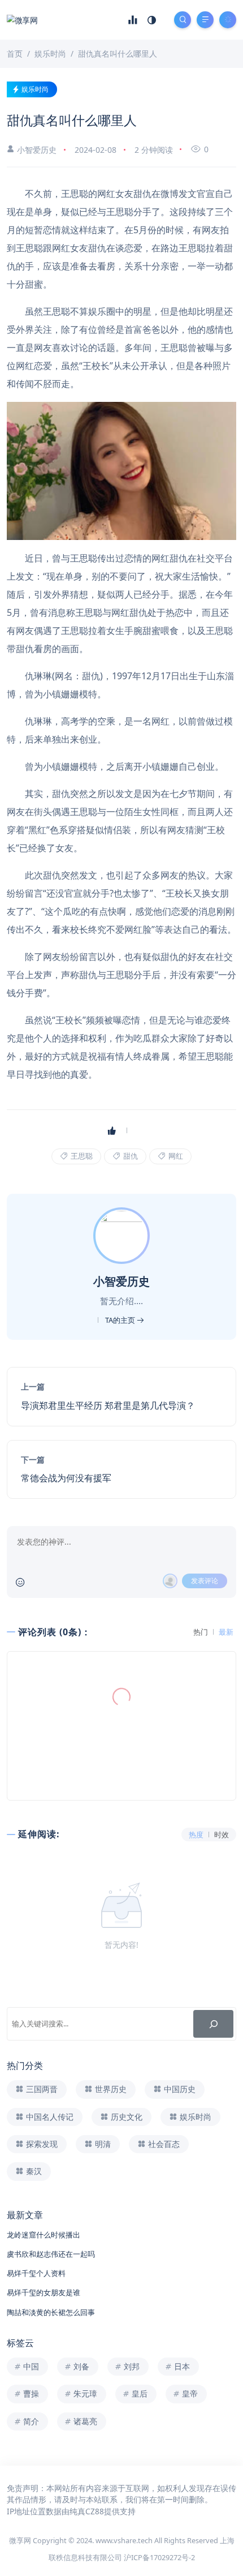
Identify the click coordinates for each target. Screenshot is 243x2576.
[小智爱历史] (123, 1235)
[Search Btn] (183, 20)
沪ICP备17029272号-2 (159, 2557)
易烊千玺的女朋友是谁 (44, 2292)
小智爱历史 (37, 150)
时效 (222, 1835)
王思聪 (81, 1156)
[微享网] (22, 20)
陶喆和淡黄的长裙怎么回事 (51, 2312)
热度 (196, 1835)
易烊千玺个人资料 (36, 2273)
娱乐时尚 (35, 89)
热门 (201, 1632)
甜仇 (130, 1156)
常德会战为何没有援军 (66, 1478)
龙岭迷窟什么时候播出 (44, 2235)
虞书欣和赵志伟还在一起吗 (51, 2254)
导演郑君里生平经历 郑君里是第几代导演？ (108, 1405)
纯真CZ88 (87, 2511)
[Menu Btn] (205, 20)
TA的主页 (121, 1320)
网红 (175, 1156)
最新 (226, 1632)
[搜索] (213, 2024)
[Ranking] (133, 20)
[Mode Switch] (152, 20)
